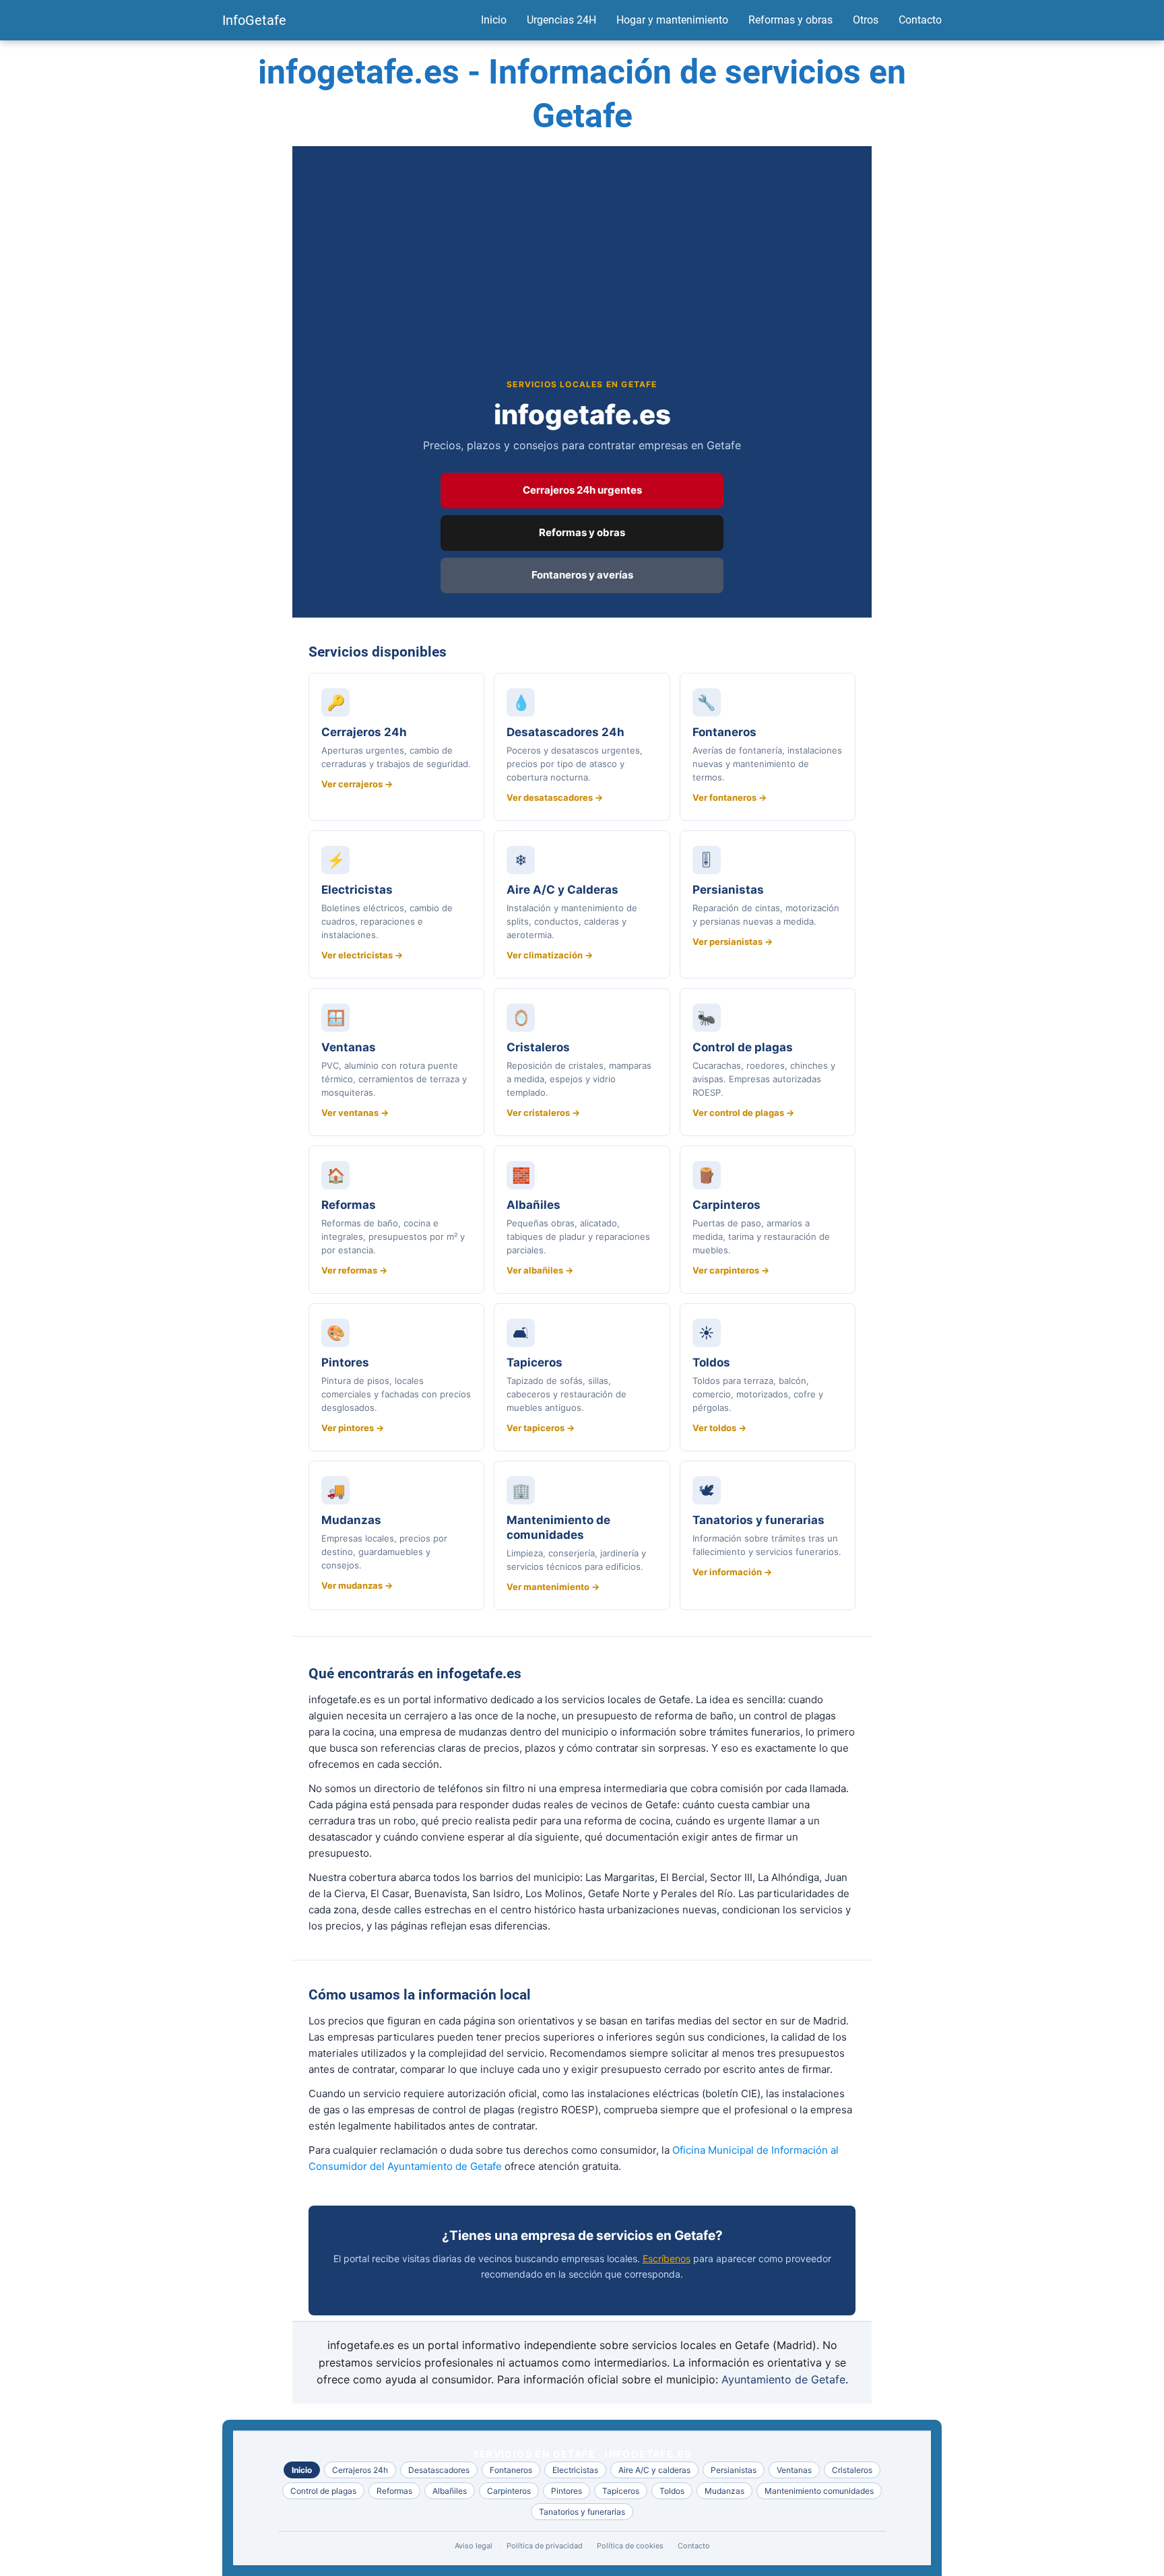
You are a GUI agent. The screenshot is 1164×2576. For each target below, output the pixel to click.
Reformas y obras (790, 20)
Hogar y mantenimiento (672, 20)
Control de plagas (323, 2491)
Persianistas (734, 2470)
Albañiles (450, 2491)
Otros (866, 20)
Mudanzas (724, 2491)
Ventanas (794, 2470)
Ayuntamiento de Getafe (783, 2379)
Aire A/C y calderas (654, 2470)
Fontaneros (511, 2470)
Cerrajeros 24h (360, 2470)
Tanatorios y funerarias (582, 2512)
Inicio (494, 20)
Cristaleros (852, 2470)
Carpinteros (509, 2491)
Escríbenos (667, 2258)
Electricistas (575, 2470)
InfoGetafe (254, 20)
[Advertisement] (582, 277)
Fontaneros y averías (582, 575)
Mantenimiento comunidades (819, 2491)
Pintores (567, 2491)
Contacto (920, 20)
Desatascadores (439, 2470)
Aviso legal (474, 2546)
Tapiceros (621, 2491)
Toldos (672, 2491)
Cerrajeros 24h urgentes (582, 490)
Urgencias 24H (561, 20)
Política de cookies (630, 2546)
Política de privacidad (545, 2546)
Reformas (394, 2491)
